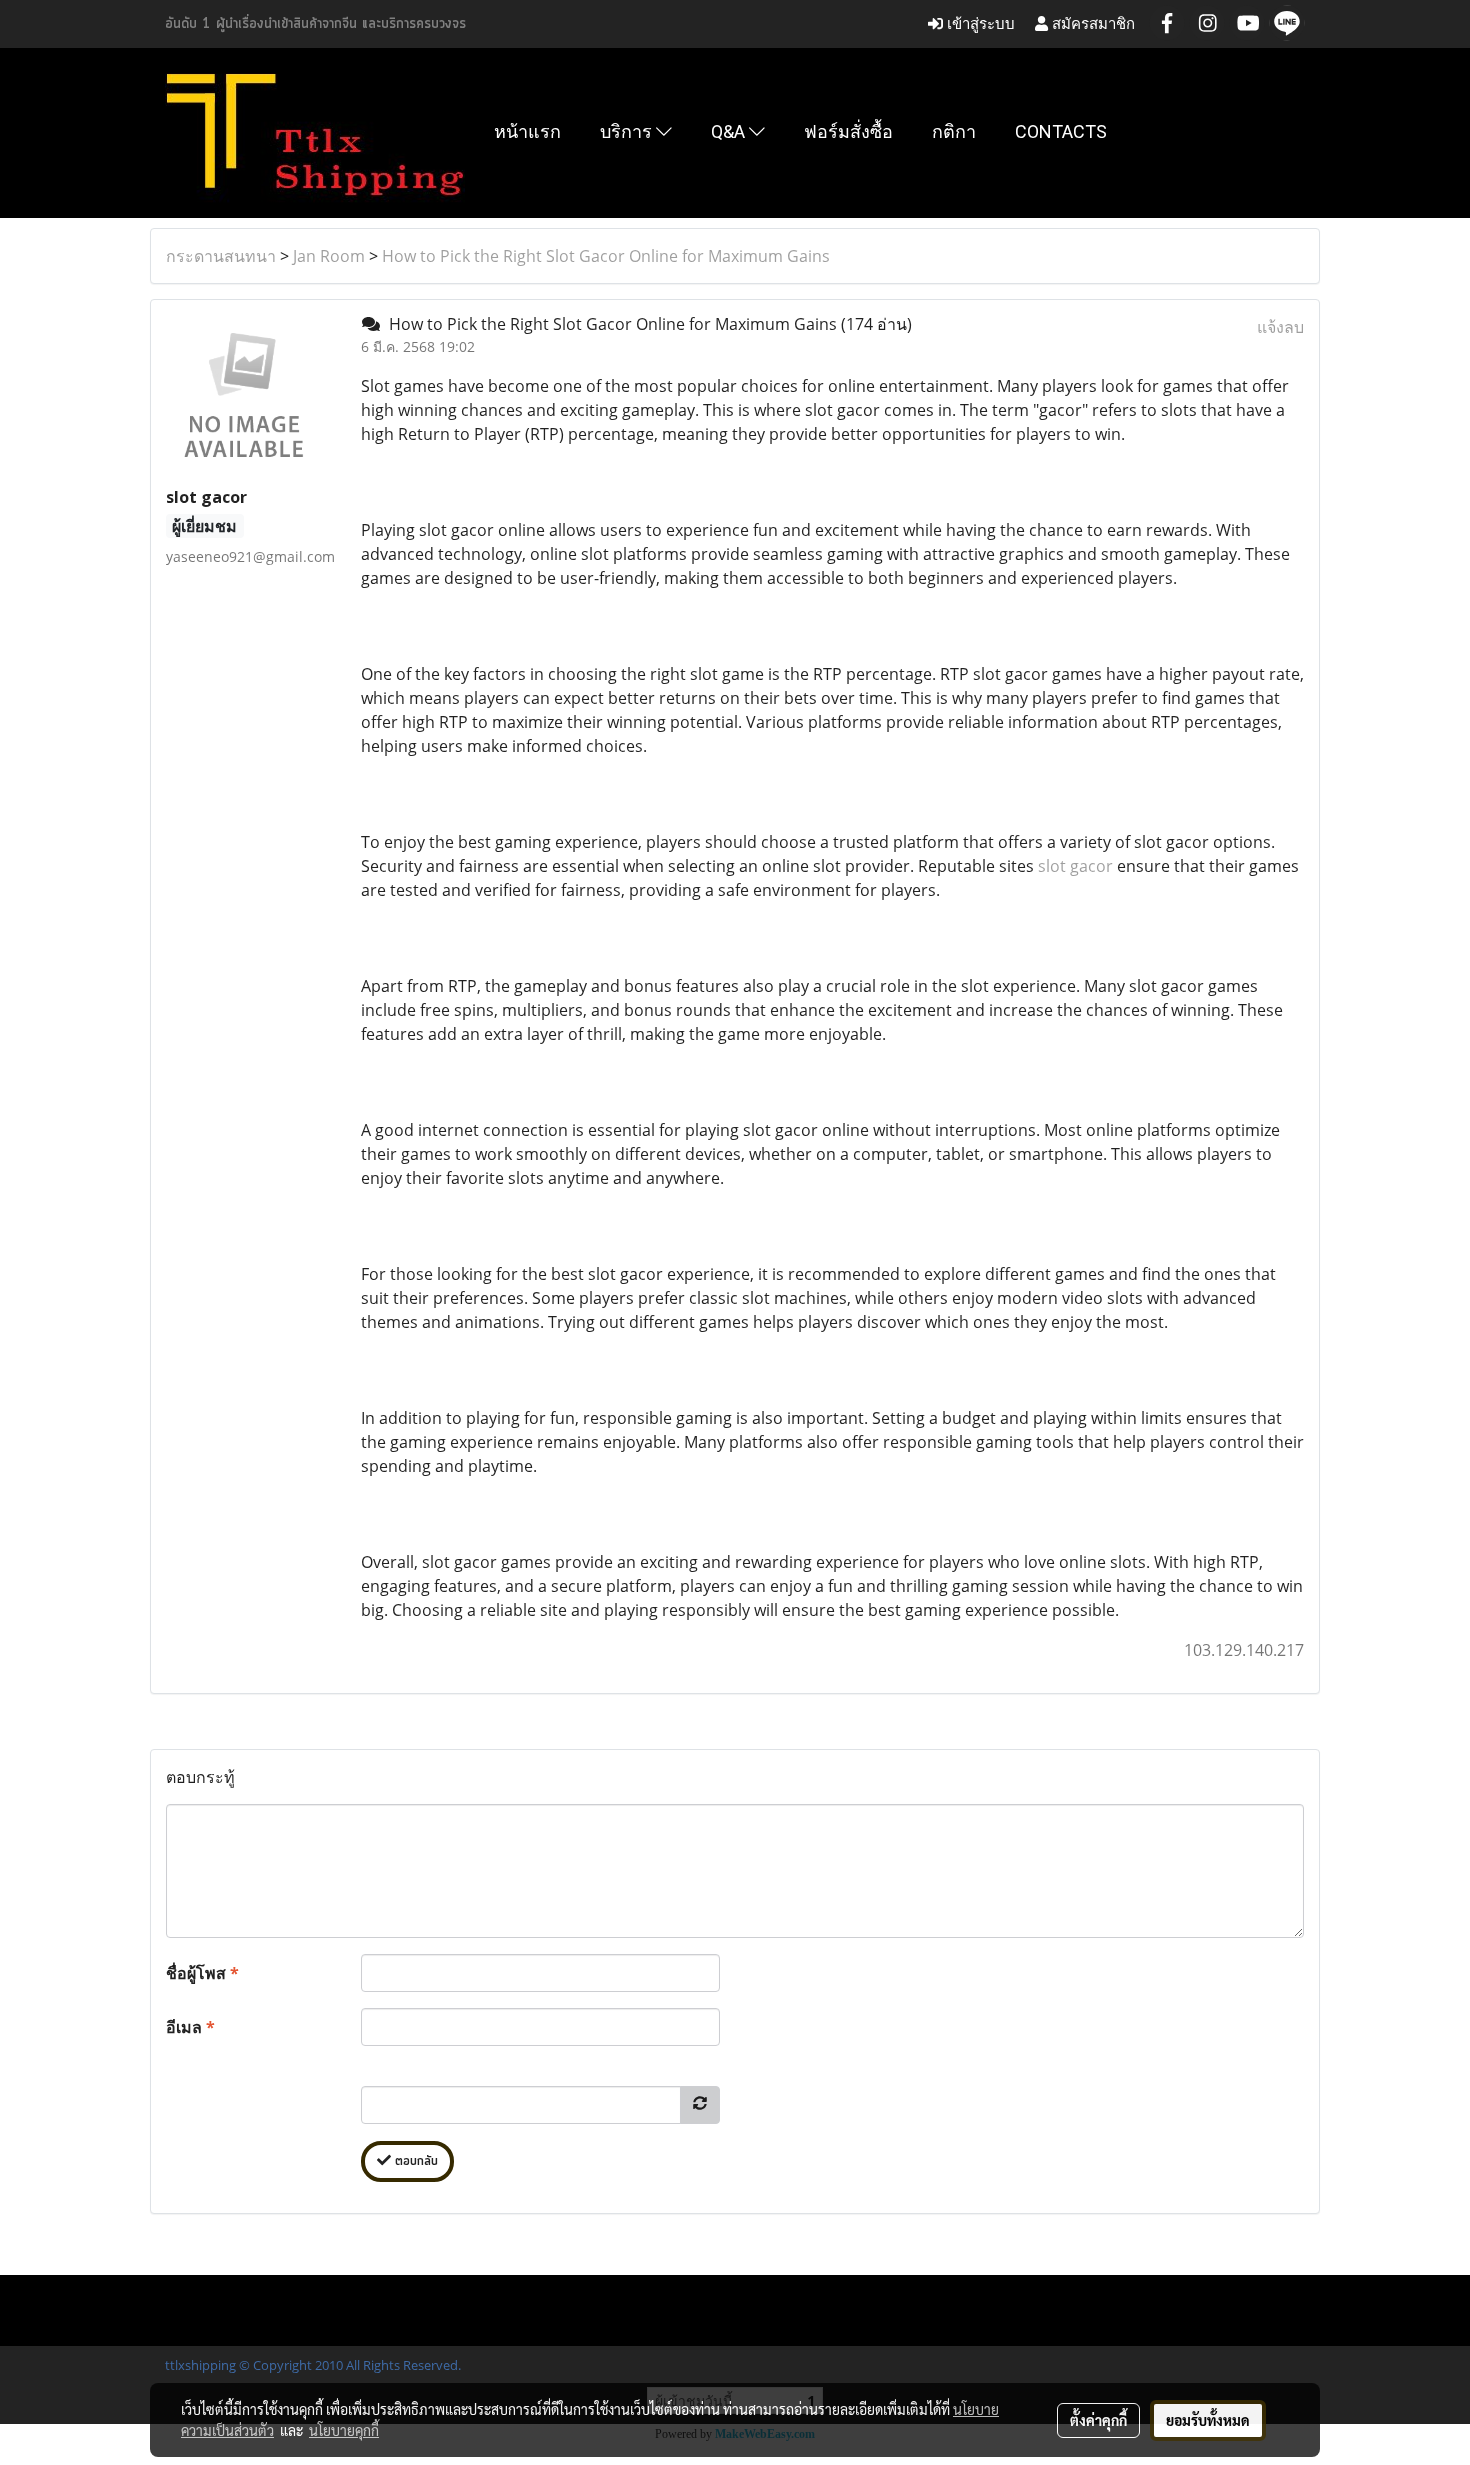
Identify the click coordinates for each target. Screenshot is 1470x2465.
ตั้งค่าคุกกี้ (1098, 2420)
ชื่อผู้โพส (202, 1973)
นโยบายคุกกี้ (344, 2430)
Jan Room (329, 256)
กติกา (954, 131)
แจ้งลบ (1280, 327)
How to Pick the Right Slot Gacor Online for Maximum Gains (606, 256)
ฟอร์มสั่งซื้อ (848, 131)
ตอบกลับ (414, 2161)
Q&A (730, 131)
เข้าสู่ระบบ (979, 23)
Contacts (1061, 131)
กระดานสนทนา (221, 256)
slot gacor (1075, 866)
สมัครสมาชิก (1091, 23)
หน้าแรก (527, 131)
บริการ (628, 131)
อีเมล (190, 2027)
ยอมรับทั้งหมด (1208, 2420)
